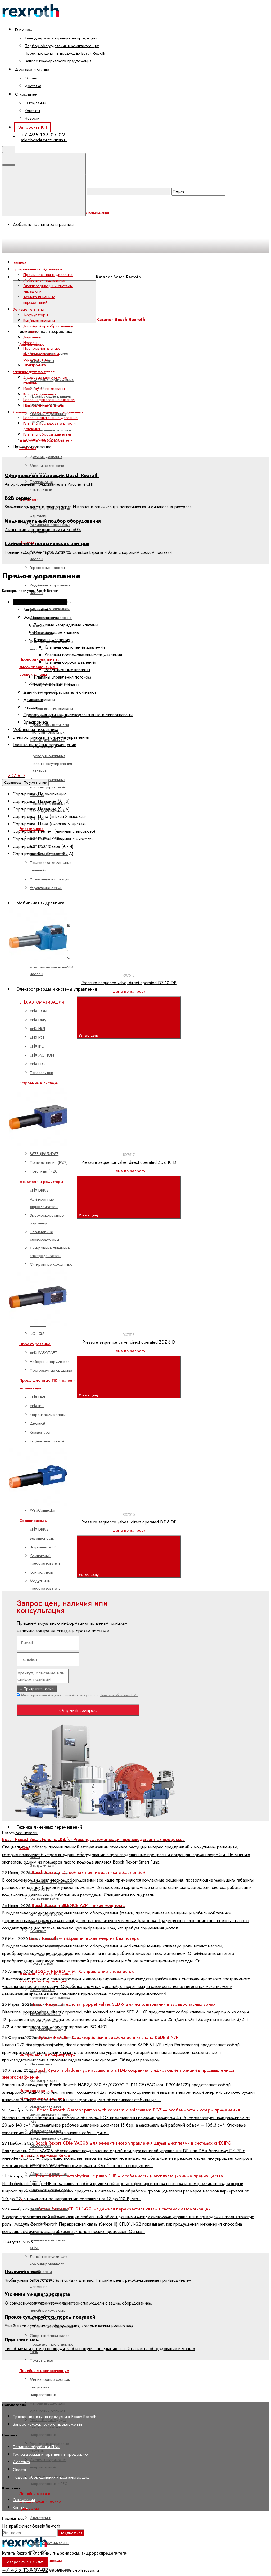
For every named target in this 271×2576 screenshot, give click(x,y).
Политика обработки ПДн (119, 1695)
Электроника (35, 365)
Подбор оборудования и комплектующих (62, 46)
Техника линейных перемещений (49, 1827)
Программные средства (51, 1370)
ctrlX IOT (37, 1037)
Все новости (27, 1833)
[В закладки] (126, 902)
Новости (32, 118)
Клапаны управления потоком (49, 400)
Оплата (31, 78)
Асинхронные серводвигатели (44, 1203)
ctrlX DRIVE (39, 1020)
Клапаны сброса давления (47, 434)
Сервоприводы (33, 1521)
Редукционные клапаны (44, 440)
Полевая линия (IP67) (49, 1162)
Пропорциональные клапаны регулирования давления (51, 763)
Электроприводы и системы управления (57, 989)
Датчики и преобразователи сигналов (48, 329)
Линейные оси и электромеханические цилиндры (40, 2501)
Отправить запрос (78, 1710)
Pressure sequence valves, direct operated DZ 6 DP (129, 1522)
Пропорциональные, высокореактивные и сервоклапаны (42, 354)
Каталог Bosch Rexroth (118, 277)
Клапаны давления (40, 394)
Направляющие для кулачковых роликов (48, 2407)
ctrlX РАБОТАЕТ (44, 1353)
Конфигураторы (44, 2080)
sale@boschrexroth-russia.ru (44, 140)
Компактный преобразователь (45, 1559)
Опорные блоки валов (50, 2336)
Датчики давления (46, 457)
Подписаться (71, 2533)
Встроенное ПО (44, 1547)
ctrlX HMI (37, 1029)
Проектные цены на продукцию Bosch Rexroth (65, 53)
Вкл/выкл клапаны (39, 320)
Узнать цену (89, 1035)
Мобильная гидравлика (44, 280)
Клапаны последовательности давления (49, 426)
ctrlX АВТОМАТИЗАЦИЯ (42, 1002)
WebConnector (43, 1510)
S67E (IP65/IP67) (45, 1154)
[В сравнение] (46, 902)
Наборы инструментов (50, 1362)
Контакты (32, 111)
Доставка (33, 86)
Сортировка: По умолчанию (25, 783)
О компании (35, 103)
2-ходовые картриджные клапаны (45, 380)
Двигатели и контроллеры (41, 2521)
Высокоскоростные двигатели (47, 1219)
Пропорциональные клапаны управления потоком (48, 787)
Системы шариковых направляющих (48, 2463)
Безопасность (42, 1538)
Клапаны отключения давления (50, 418)
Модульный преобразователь (45, 1585)
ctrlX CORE (39, 1011)
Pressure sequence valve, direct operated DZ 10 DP (129, 983)
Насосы (30, 343)
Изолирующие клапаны (44, 389)
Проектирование (35, 1344)
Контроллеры (42, 1572)
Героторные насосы (47, 568)
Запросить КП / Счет (25, 2562)
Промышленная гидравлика (45, 331)
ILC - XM (37, 1334)
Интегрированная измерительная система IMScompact (51, 2138)
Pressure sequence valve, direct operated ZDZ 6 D (129, 1342)
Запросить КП (32, 127)
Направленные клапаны (50, 430)
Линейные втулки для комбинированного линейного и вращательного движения (49, 2272)
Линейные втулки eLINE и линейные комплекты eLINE (52, 2240)
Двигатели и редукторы (41, 1182)
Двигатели (32, 337)
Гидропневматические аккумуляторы (49, 357)
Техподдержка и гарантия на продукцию (61, 38)
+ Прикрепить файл (37, 1689)
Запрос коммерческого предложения (58, 61)
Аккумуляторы (36, 315)
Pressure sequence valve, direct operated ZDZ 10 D (129, 1162)
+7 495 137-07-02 (43, 135)
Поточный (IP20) (44, 1171)
